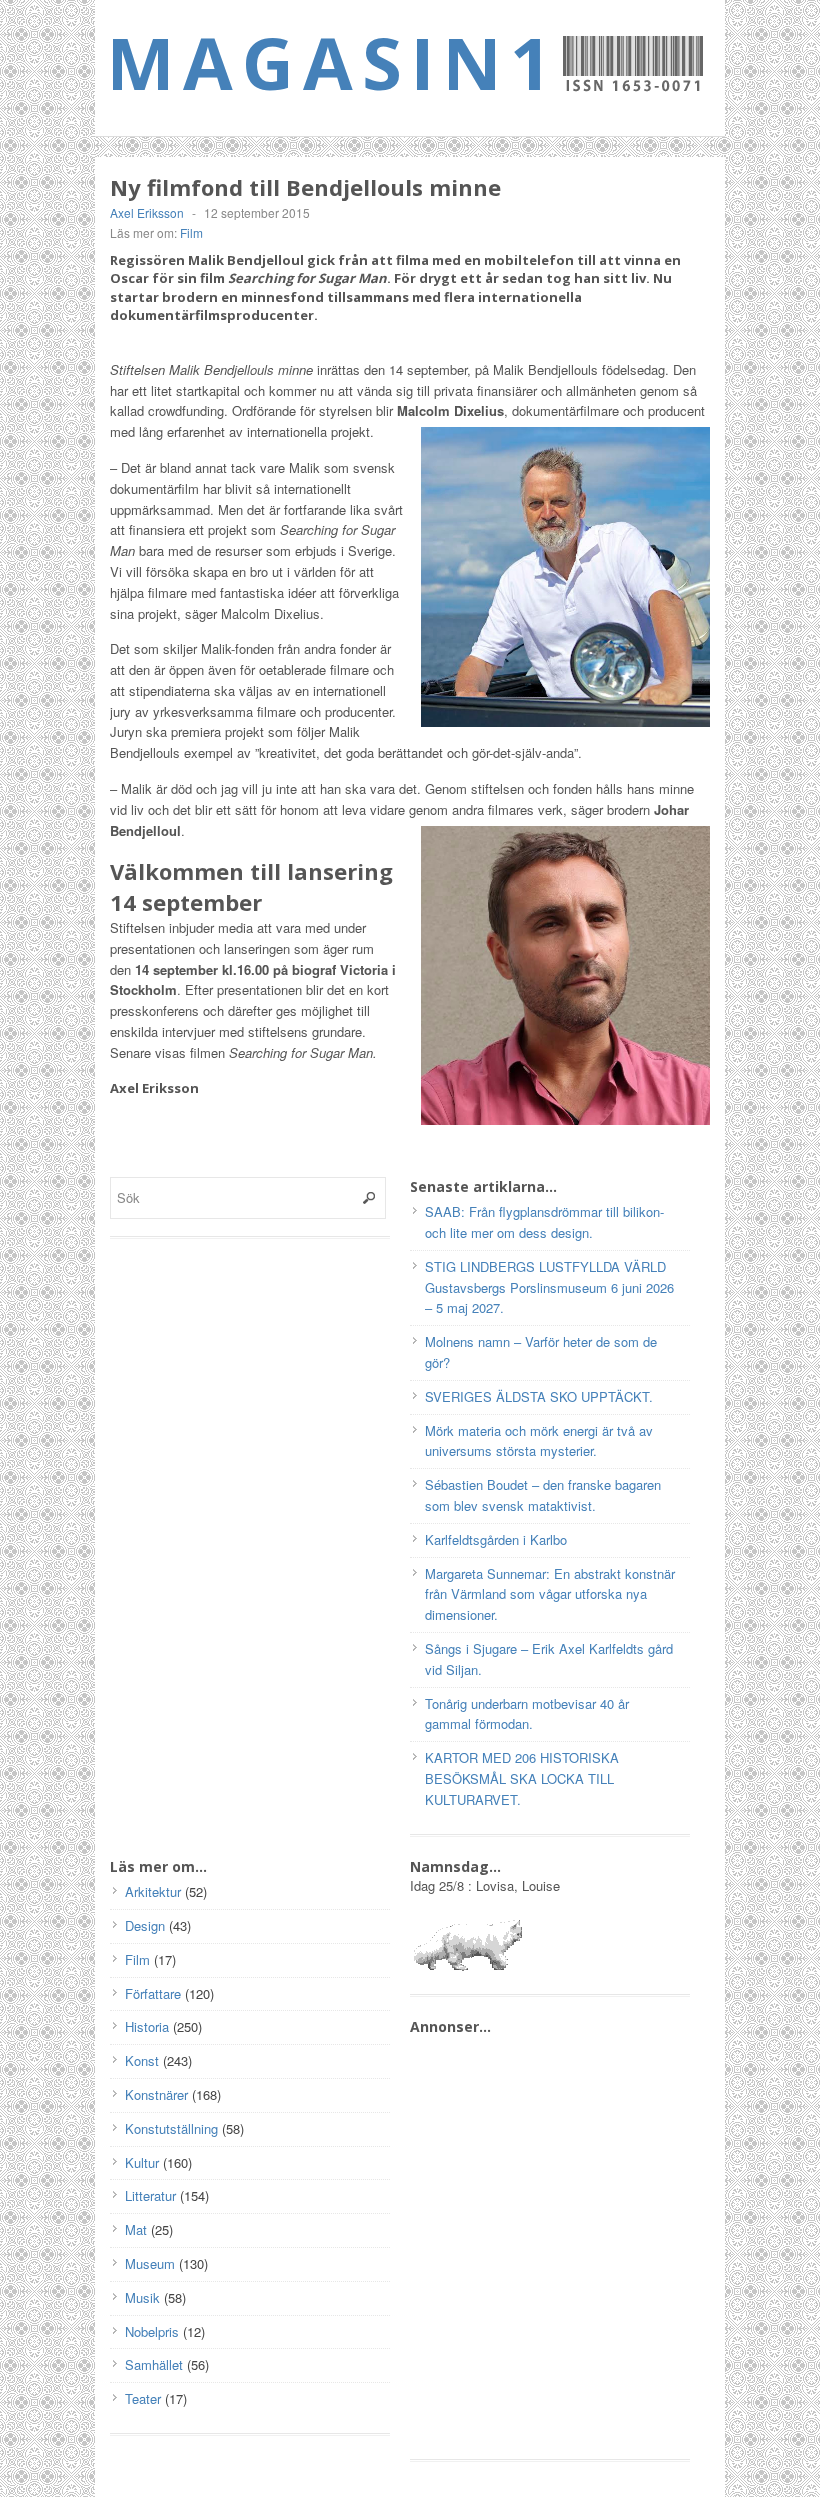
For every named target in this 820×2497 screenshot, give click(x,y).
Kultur (142, 2162)
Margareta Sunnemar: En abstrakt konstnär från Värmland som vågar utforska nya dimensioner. (550, 1594)
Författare (153, 1993)
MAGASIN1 (333, 62)
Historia (147, 2026)
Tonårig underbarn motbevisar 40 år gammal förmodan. (527, 1714)
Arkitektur (153, 1891)
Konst (142, 2060)
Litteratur (150, 2195)
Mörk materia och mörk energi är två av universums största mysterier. (539, 1441)
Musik (142, 2297)
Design (145, 1925)
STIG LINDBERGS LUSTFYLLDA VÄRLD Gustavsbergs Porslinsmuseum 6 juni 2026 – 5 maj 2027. (549, 1287)
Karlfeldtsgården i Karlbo (496, 1539)
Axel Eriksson (147, 212)
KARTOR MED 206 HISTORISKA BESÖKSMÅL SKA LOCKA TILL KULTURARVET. (522, 1778)
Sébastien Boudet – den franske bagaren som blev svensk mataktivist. (543, 1495)
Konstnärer (156, 2094)
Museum (150, 2263)
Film (191, 232)
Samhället (154, 2364)
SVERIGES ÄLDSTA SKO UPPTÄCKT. (539, 1396)
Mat (136, 2229)
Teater (143, 2398)
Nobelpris (152, 2331)
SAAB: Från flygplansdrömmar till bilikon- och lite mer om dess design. (544, 1222)
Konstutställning (171, 2128)
